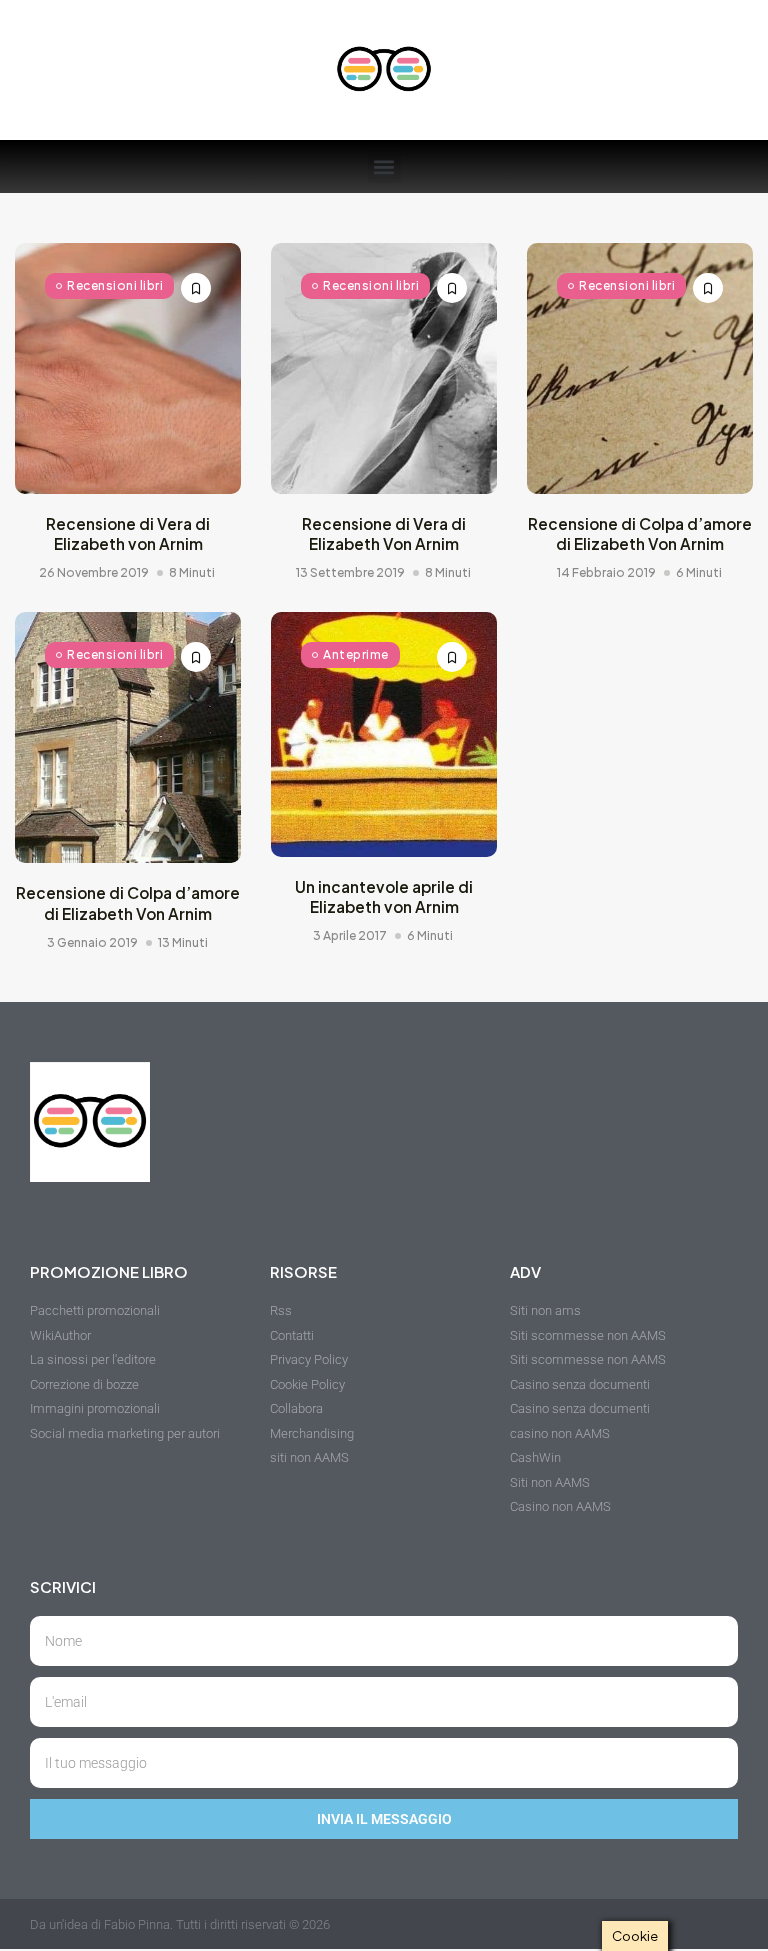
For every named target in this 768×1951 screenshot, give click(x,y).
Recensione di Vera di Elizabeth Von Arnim (384, 533)
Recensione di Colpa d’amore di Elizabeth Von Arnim (640, 533)
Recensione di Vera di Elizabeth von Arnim (128, 533)
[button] (384, 166)
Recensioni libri (115, 285)
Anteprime (356, 654)
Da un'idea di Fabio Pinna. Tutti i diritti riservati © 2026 (180, 1924)
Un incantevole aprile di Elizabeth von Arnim (384, 896)
